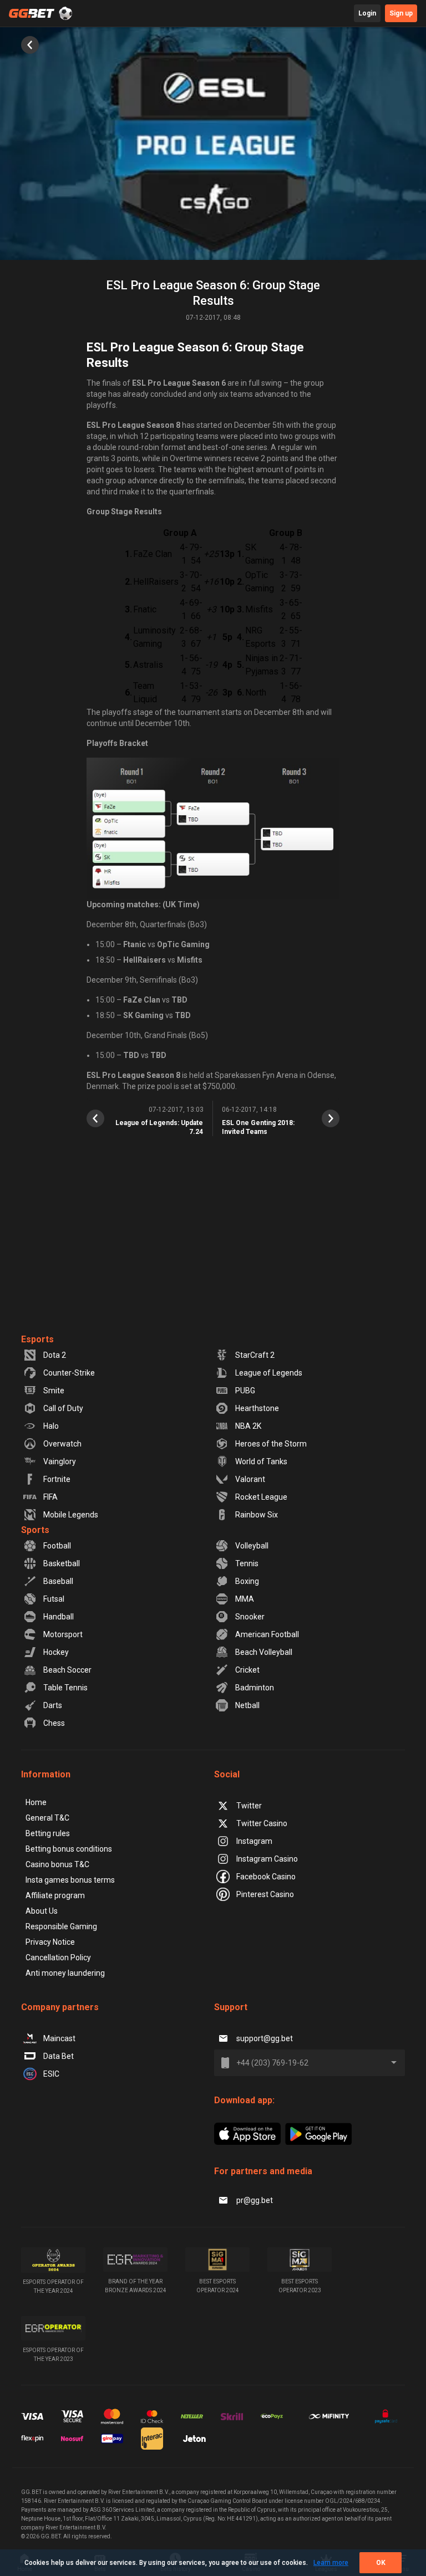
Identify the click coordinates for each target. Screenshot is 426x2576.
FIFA (50, 1497)
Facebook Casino (266, 1877)
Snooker (250, 1617)
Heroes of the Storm (271, 1444)
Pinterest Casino (265, 1894)
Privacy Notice (50, 1942)
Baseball (58, 1581)
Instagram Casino (267, 1859)
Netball (247, 1705)
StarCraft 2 (255, 1355)
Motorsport (63, 1634)
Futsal (54, 1599)
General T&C (47, 1818)
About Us (42, 1911)
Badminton (255, 1688)
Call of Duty (63, 1408)
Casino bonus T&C (57, 1864)
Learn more (331, 2563)
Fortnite (57, 1479)
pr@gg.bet (255, 2200)
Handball (59, 1617)
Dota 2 (55, 1355)
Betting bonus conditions (69, 1849)
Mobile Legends (71, 1515)
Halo (51, 1426)
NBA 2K (248, 1426)
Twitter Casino (262, 1823)
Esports (37, 1339)
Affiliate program (55, 1895)
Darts (53, 1705)
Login (367, 13)
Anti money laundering (65, 1973)
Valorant (250, 1479)
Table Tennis (65, 1688)
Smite (54, 1391)
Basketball (62, 1563)
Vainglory (60, 1461)
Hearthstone (257, 1408)
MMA (245, 1599)
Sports (35, 1530)
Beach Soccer (67, 1670)
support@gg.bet (265, 2038)
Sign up (401, 13)
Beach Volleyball (264, 1652)
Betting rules (48, 1833)
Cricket (247, 1670)
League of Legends (269, 1373)
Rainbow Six (257, 1515)
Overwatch (62, 1444)
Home (36, 1802)
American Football (267, 1634)
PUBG (245, 1391)
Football (57, 1546)
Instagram (254, 1841)
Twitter (249, 1806)
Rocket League (261, 1497)
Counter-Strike (69, 1373)
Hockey (56, 1652)
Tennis (247, 1563)
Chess (54, 1723)
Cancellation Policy (58, 1957)
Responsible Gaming (61, 1926)
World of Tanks (261, 1461)
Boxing (247, 1581)
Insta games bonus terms (70, 1880)
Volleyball (252, 1546)
